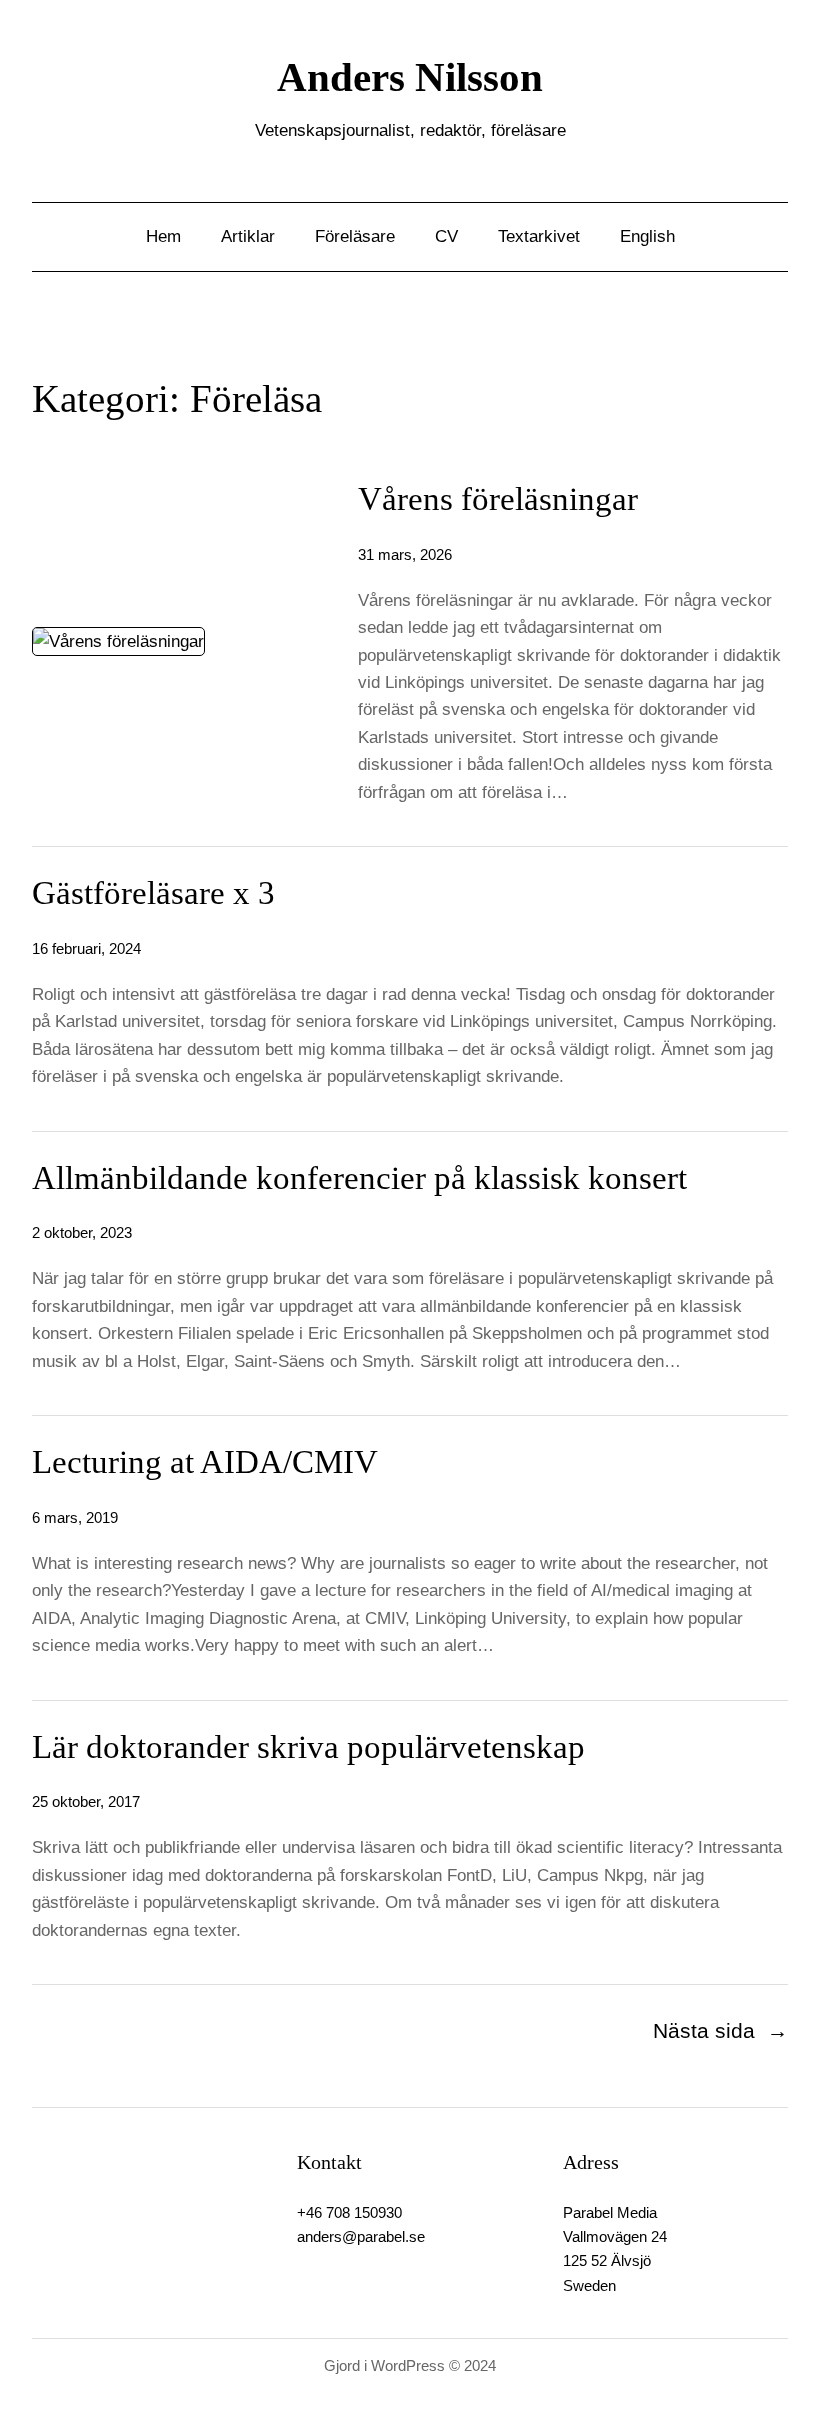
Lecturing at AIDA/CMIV (205, 1462)
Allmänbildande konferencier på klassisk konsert (359, 1178)
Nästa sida (720, 2030)
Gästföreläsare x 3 (153, 893)
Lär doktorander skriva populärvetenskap (308, 1747)
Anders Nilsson (410, 77)
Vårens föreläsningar (498, 499)
